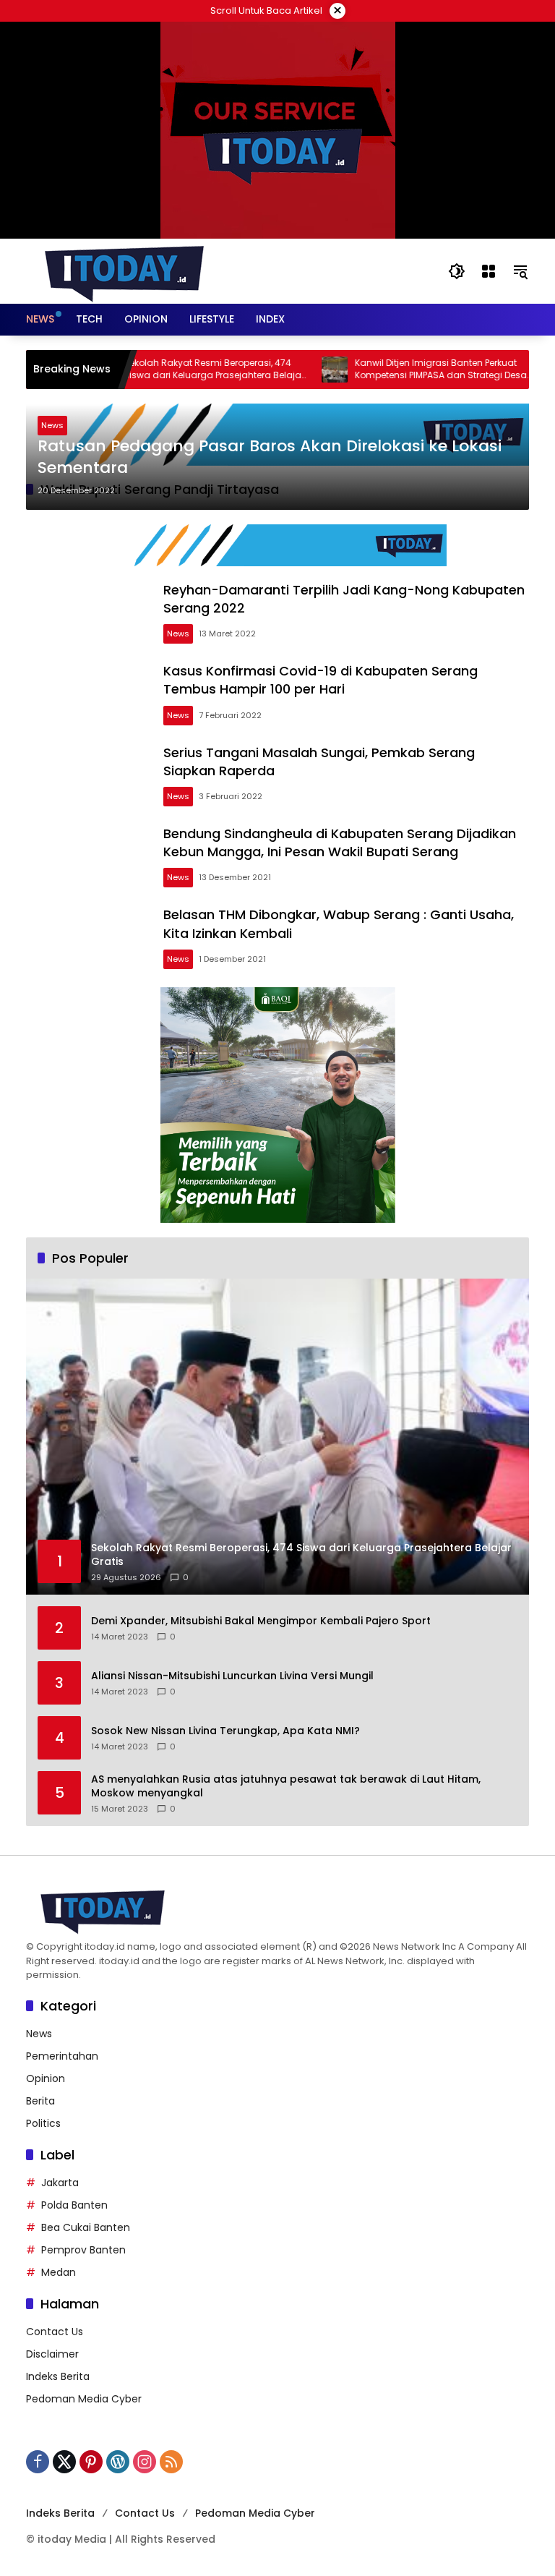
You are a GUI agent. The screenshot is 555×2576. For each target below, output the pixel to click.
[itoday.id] (124, 270)
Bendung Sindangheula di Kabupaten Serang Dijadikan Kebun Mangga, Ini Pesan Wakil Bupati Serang (340, 843)
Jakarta (60, 2183)
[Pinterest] (91, 2462)
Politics (43, 2123)
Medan (59, 2272)
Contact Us (55, 2332)
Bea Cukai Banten (86, 2227)
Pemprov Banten (83, 2250)
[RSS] (171, 2462)
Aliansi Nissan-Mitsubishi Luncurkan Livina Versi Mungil (232, 1676)
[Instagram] (145, 2462)
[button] (457, 271)
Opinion (46, 2078)
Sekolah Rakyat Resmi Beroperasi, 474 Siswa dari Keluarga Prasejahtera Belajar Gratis (173, 370)
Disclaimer (52, 2354)
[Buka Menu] (489, 271)
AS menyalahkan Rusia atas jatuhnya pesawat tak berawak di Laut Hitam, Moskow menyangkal (286, 1787)
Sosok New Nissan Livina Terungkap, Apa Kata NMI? (225, 1731)
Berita (40, 2101)
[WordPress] (118, 2462)
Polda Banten (74, 2205)
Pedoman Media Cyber (84, 2399)
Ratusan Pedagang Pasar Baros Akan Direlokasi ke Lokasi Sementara (270, 457)
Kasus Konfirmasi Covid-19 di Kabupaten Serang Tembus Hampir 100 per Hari (320, 680)
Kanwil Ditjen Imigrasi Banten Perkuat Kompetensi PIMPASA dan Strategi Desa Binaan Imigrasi (400, 370)
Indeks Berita (58, 2376)
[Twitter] (64, 2462)
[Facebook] (38, 2462)
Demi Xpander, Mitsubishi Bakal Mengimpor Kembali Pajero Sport (261, 1621)
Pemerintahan (62, 2056)
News (52, 425)
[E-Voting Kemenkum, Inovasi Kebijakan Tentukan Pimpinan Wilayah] (525, 370)
